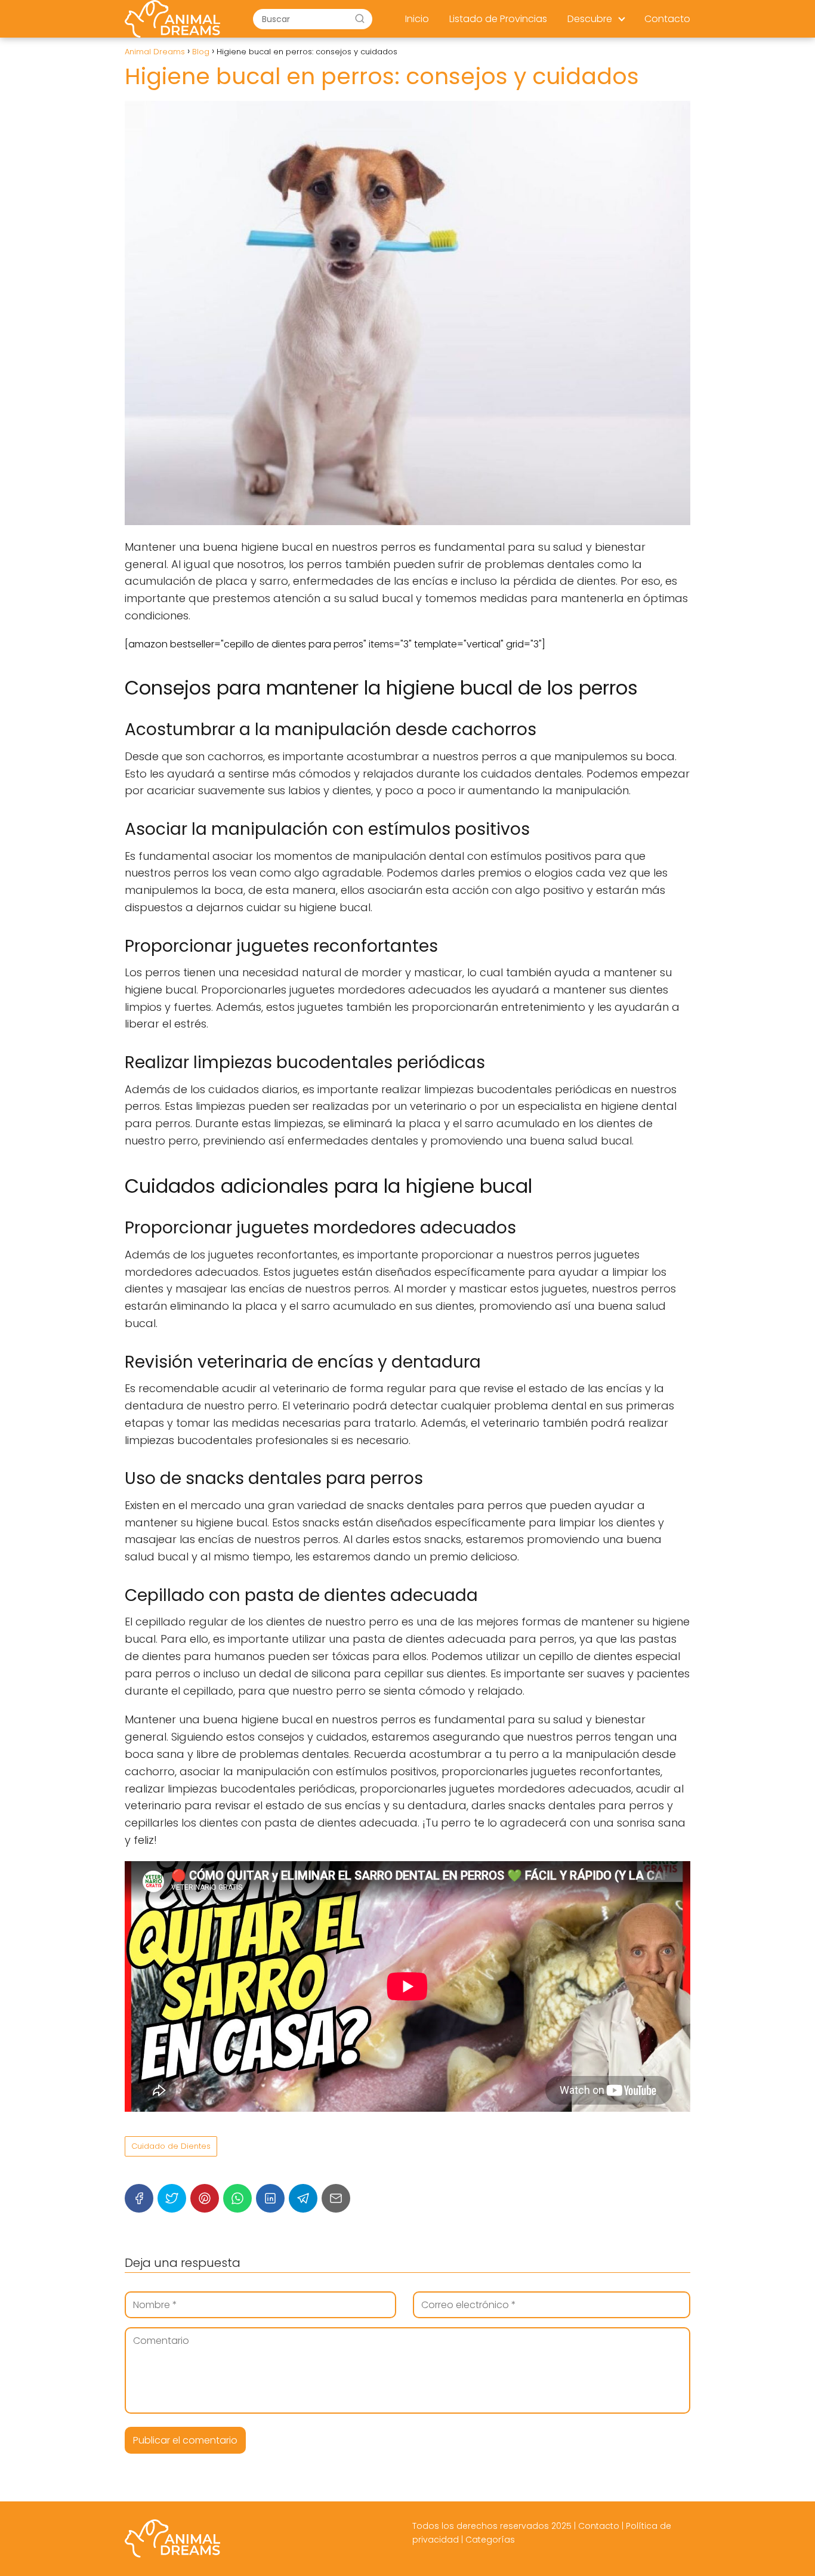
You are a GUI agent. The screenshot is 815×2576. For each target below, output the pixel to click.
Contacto (667, 19)
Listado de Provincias (498, 19)
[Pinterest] (205, 2198)
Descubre (590, 19)
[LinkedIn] (270, 2198)
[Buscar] (360, 18)
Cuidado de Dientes (171, 2146)
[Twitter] (172, 2198)
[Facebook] (139, 2198)
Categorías (490, 2540)
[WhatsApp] (237, 2198)
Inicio (417, 19)
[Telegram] (303, 2198)
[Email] (336, 2198)
